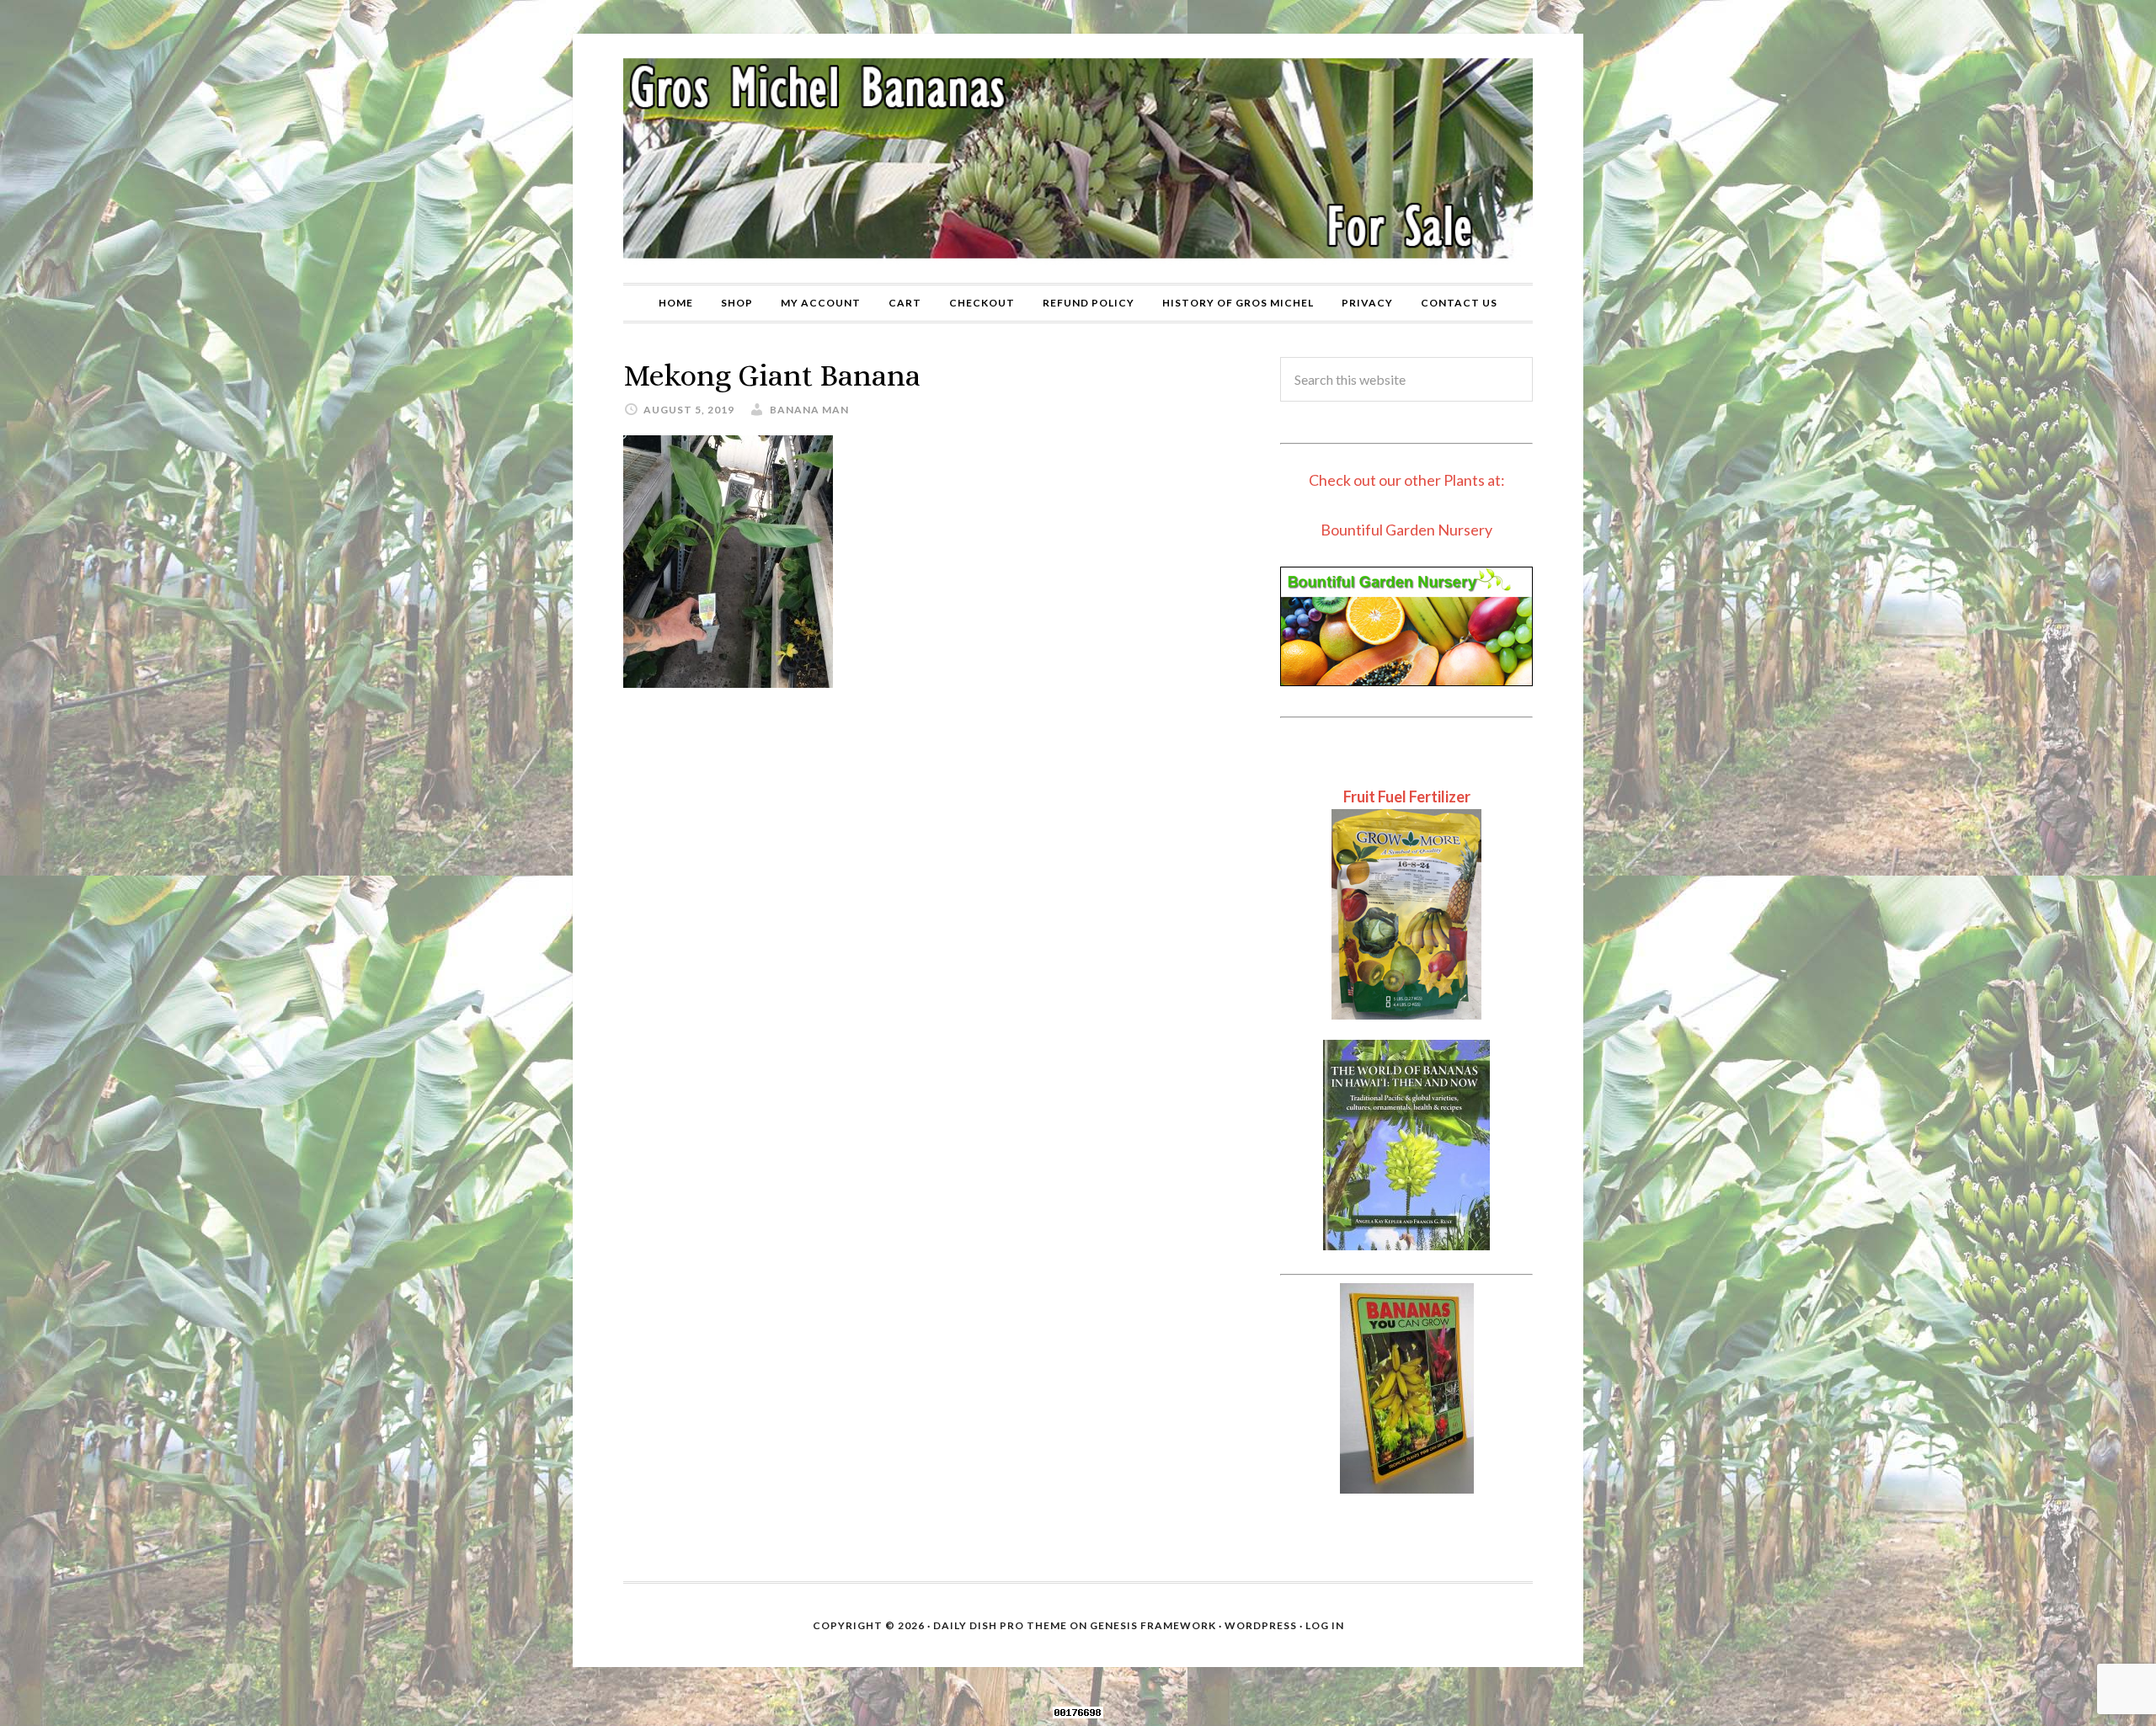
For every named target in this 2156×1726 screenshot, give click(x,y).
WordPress (1261, 1625)
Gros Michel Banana (1078, 158)
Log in (1325, 1625)
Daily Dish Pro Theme (1000, 1625)
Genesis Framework (1153, 1625)
